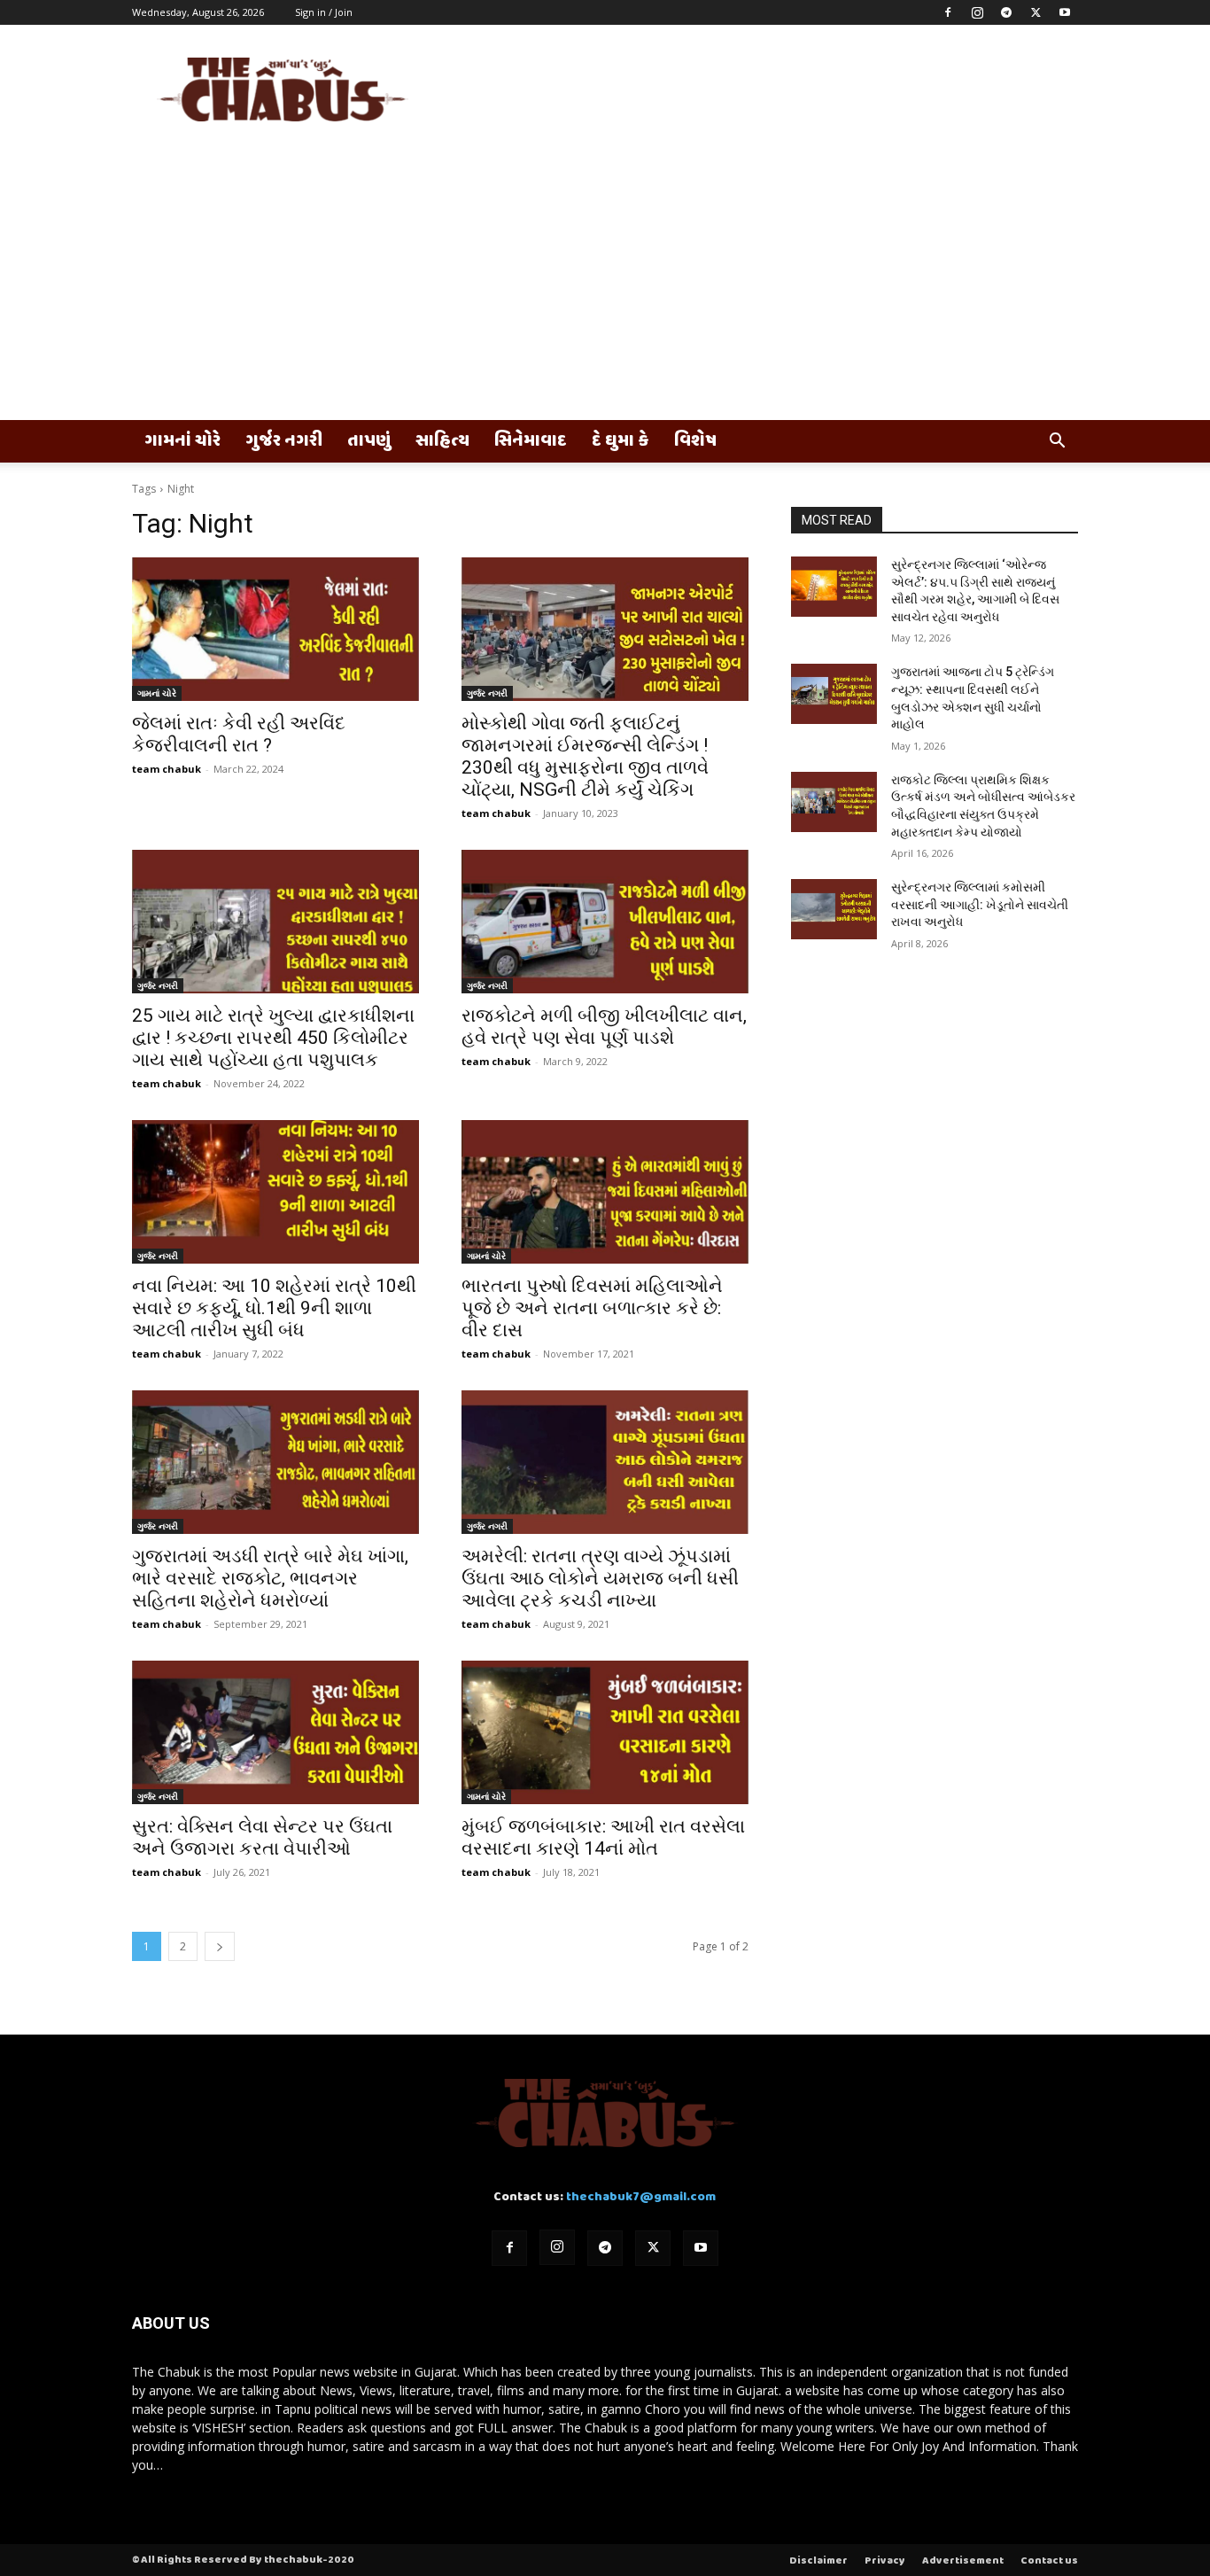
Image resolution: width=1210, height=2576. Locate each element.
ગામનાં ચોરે (182, 441)
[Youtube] (1065, 12)
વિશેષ (695, 441)
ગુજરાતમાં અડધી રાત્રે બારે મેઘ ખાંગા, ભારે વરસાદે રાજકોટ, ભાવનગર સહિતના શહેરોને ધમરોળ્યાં (270, 1578)
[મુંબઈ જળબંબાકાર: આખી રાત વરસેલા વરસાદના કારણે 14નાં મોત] (605, 1732)
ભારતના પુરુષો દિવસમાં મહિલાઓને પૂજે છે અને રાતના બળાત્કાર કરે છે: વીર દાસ (592, 1308)
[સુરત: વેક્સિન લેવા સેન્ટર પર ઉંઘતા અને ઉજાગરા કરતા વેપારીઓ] (275, 1732)
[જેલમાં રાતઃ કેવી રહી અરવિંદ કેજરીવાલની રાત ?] (275, 629)
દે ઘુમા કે (621, 441)
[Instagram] (977, 12)
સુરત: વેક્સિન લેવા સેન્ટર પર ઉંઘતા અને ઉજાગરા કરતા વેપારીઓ (262, 1837)
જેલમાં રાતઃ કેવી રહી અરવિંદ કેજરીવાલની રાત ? (239, 734)
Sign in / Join (324, 12)
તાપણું (369, 441)
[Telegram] (1006, 12)
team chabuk (167, 769)
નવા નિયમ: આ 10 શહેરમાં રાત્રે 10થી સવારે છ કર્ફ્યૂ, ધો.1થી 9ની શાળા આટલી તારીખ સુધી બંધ (274, 1308)
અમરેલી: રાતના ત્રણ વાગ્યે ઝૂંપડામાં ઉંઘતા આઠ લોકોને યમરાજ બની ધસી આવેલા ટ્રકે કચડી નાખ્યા (600, 1578)
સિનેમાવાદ (531, 441)
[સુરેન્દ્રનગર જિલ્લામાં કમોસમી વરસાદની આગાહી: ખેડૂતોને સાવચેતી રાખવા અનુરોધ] (834, 909)
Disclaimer (818, 2561)
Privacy (885, 2561)
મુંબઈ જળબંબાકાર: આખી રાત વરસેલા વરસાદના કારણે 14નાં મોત (603, 1837)
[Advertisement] (605, 287)
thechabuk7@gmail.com (641, 2197)
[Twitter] (1035, 12)
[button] (1057, 443)
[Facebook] (948, 12)
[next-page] (220, 1946)
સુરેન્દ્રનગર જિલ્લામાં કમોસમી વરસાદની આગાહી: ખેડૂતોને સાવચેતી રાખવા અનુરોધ (980, 904)
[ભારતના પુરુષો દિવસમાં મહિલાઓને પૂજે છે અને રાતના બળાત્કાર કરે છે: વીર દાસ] (605, 1192)
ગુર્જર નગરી (284, 441)
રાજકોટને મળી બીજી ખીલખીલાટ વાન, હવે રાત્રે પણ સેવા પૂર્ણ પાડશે (604, 1027)
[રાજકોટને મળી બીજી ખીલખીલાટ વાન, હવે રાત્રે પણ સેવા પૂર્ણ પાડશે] (605, 922)
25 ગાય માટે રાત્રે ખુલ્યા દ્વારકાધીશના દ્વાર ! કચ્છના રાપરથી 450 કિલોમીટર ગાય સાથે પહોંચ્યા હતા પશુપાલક (273, 1038)
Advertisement (963, 2561)
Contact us (1049, 2561)
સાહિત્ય (442, 441)
